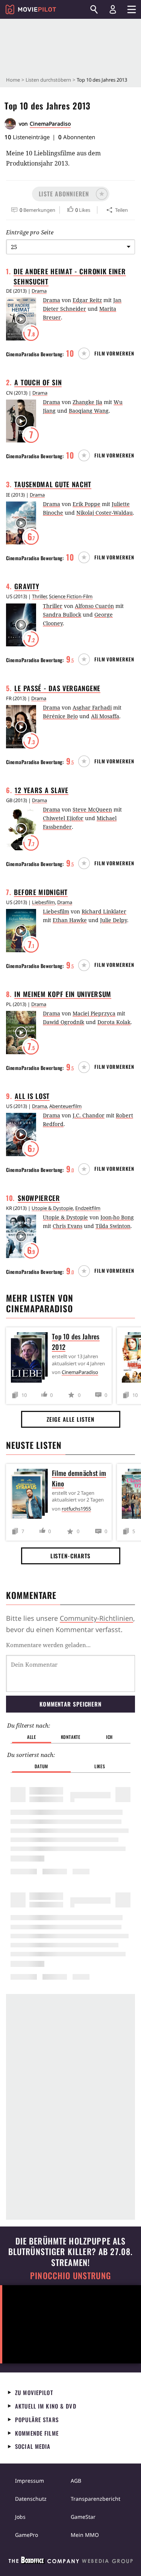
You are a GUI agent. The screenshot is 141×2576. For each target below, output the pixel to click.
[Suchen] (94, 9)
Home (13, 80)
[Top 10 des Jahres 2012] (31, 1359)
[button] (71, 194)
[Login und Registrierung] (113, 9)
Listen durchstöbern (48, 80)
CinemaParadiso (50, 124)
